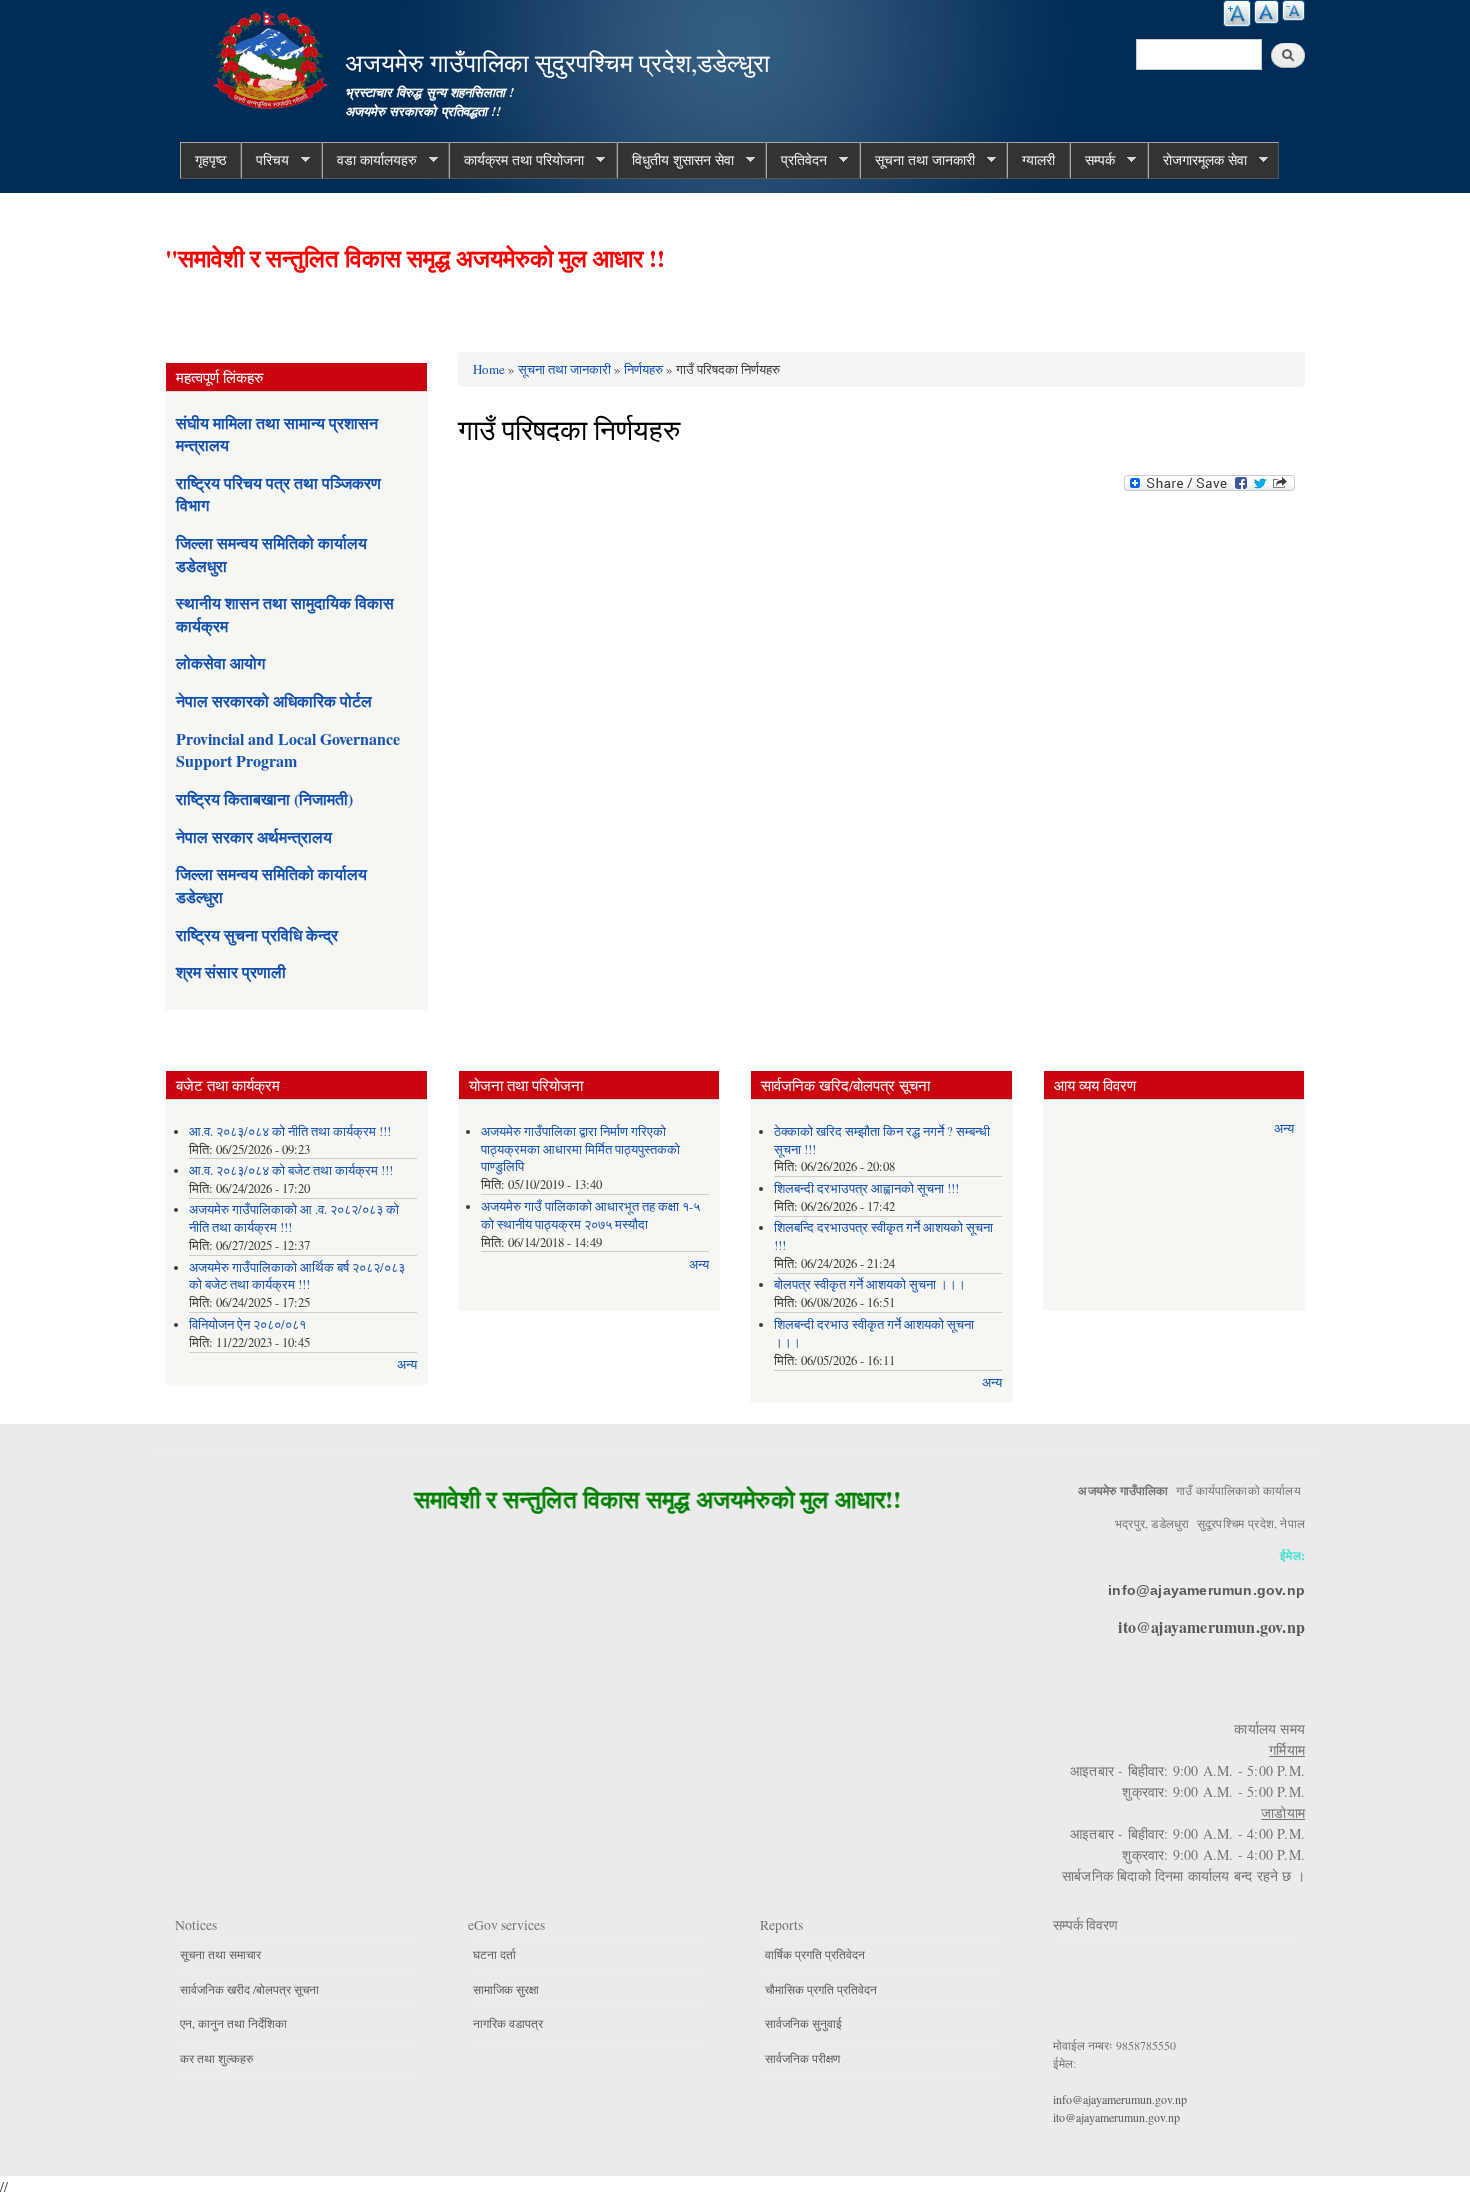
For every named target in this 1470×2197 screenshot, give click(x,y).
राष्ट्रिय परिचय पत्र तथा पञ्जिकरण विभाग (278, 493)
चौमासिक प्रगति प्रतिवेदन (821, 1989)
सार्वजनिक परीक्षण (802, 2058)
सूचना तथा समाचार (220, 1954)
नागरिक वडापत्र (508, 2023)
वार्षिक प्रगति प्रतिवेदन (815, 1954)
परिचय (265, 160)
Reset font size (1266, 12)
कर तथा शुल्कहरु (216, 2058)
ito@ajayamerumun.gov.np (1211, 1626)
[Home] (273, 57)
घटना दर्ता (494, 1954)
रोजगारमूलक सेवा (1197, 160)
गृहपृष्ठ (210, 159)
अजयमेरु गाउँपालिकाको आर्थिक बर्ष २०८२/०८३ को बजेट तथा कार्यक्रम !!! (297, 1276)
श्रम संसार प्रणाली (231, 971)
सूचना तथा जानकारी (917, 160)
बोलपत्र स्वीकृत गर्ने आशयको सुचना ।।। (870, 1284)
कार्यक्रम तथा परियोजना (516, 160)
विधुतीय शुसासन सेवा (675, 160)
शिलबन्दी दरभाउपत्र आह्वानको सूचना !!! (866, 1188)
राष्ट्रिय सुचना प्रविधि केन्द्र (257, 934)
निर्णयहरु (643, 369)
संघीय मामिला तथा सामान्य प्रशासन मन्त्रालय (277, 433)
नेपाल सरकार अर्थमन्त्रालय (254, 836)
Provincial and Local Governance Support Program (288, 749)
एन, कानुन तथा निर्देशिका (233, 2023)
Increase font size (1237, 13)
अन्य (407, 1364)
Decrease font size (1293, 10)
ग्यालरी (1038, 159)
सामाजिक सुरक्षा (506, 1989)
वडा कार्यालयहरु (369, 160)
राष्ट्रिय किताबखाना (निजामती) (264, 798)
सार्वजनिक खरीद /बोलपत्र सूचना (249, 1989)
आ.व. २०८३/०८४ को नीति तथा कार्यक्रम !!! (290, 1131)
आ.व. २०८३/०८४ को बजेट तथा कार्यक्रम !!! (291, 1170)
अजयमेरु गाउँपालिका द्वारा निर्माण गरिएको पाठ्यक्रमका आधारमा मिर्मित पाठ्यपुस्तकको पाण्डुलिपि (580, 1149)
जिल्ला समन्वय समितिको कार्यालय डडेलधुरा (271, 553)
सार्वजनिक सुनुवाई (803, 2023)
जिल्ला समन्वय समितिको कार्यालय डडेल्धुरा (271, 884)
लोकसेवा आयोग (220, 662)
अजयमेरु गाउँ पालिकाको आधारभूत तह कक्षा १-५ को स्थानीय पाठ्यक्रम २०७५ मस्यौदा (590, 1215)
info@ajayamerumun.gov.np (1206, 1590)
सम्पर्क (1092, 160)
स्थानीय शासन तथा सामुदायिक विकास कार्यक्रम (285, 613)
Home (489, 369)
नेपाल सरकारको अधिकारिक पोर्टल (274, 700)
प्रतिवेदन (796, 160)
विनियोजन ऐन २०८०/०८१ (247, 1324)
